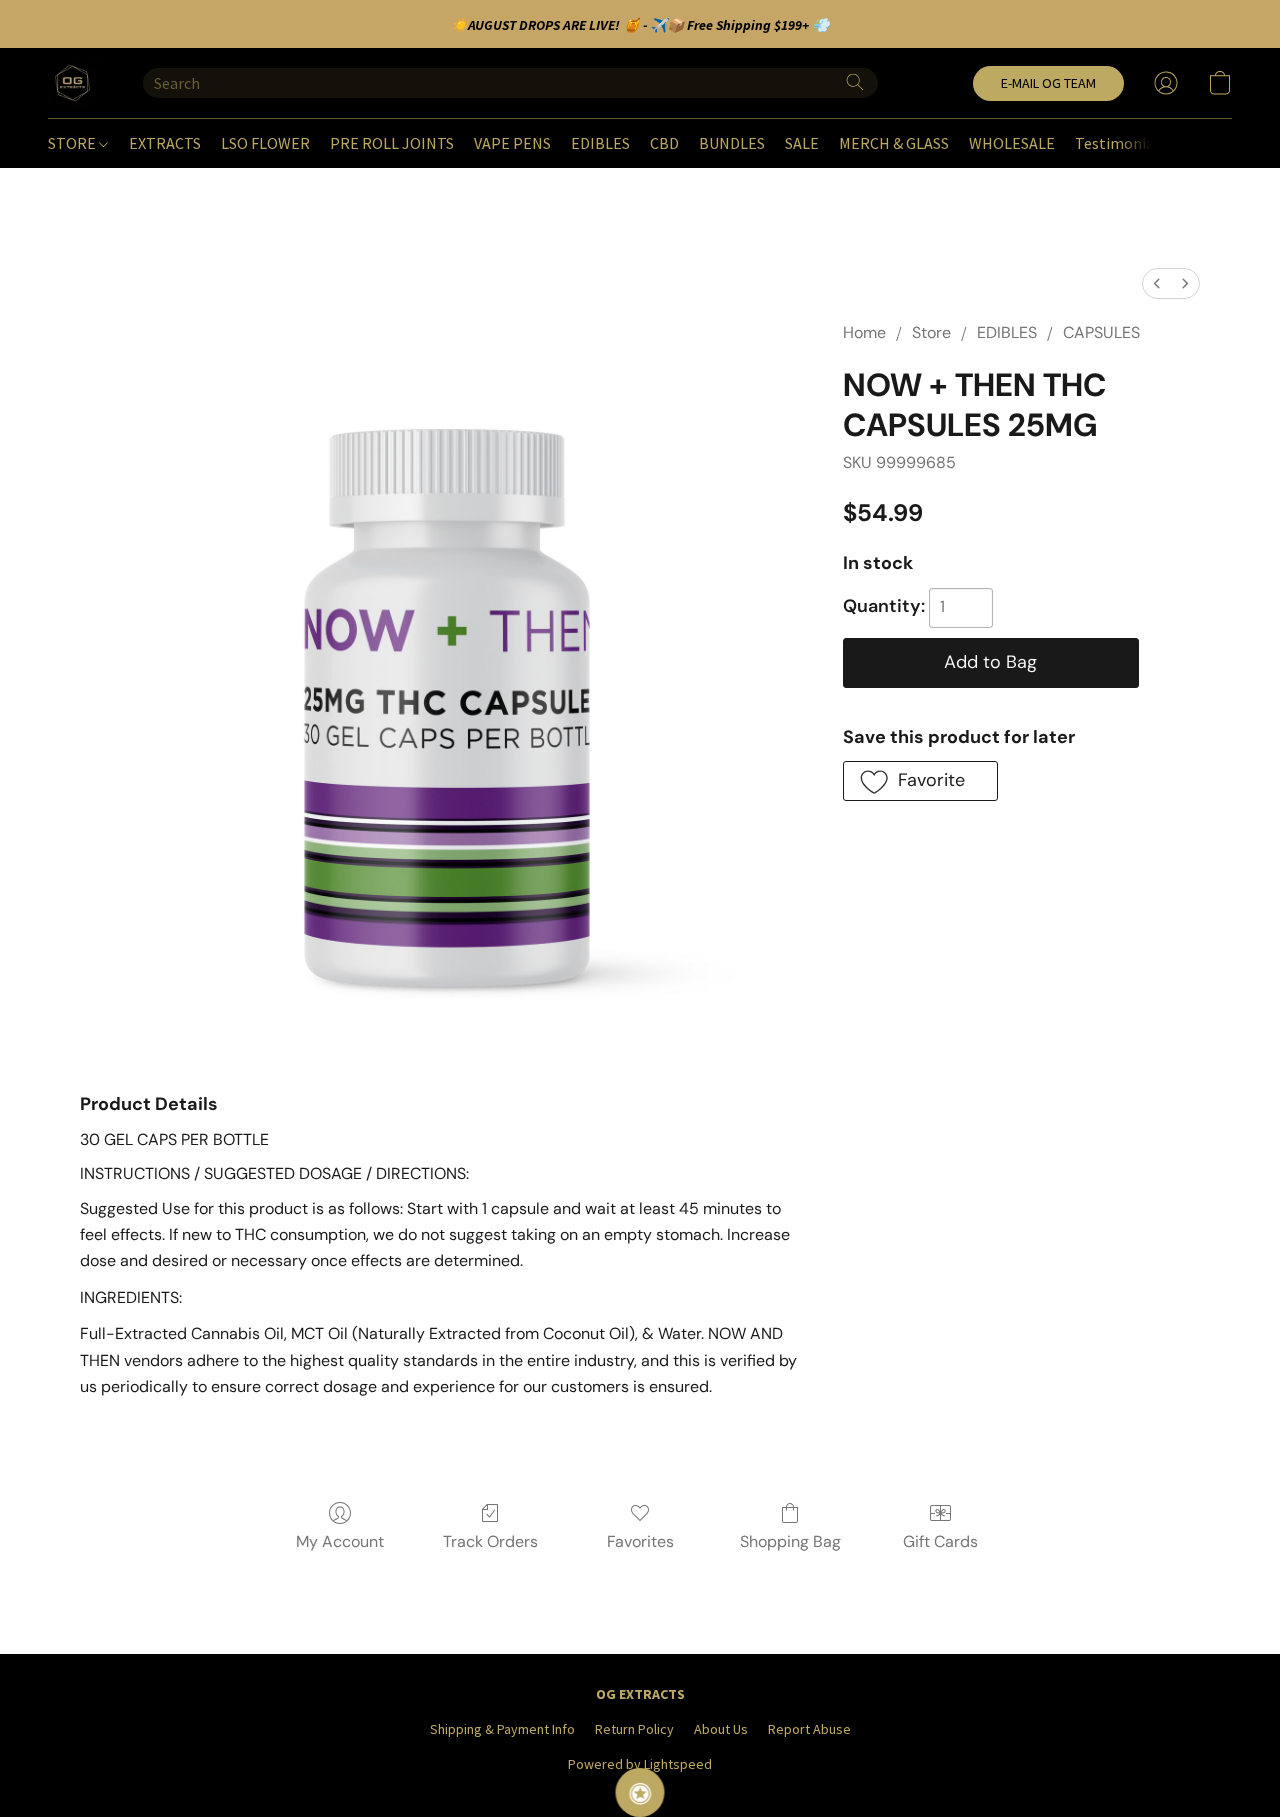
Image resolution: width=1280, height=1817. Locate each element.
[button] (75, 83)
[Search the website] (855, 82)
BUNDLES (732, 143)
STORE (73, 143)
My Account (340, 1541)
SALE (802, 143)
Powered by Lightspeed (640, 1764)
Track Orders (490, 1541)
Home (864, 332)
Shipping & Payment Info (502, 1729)
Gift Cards (940, 1541)
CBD (664, 143)
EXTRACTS (165, 143)
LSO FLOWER (265, 143)
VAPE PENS (512, 143)
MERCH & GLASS (894, 143)
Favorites (640, 1541)
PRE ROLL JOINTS (392, 143)
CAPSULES (1101, 332)
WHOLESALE (1012, 143)
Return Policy (634, 1729)
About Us (721, 1729)
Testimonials (1120, 143)
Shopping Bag (790, 1541)
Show (640, 1792)
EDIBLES (600, 143)
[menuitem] (1157, 283)
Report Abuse (809, 1729)
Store (931, 332)
